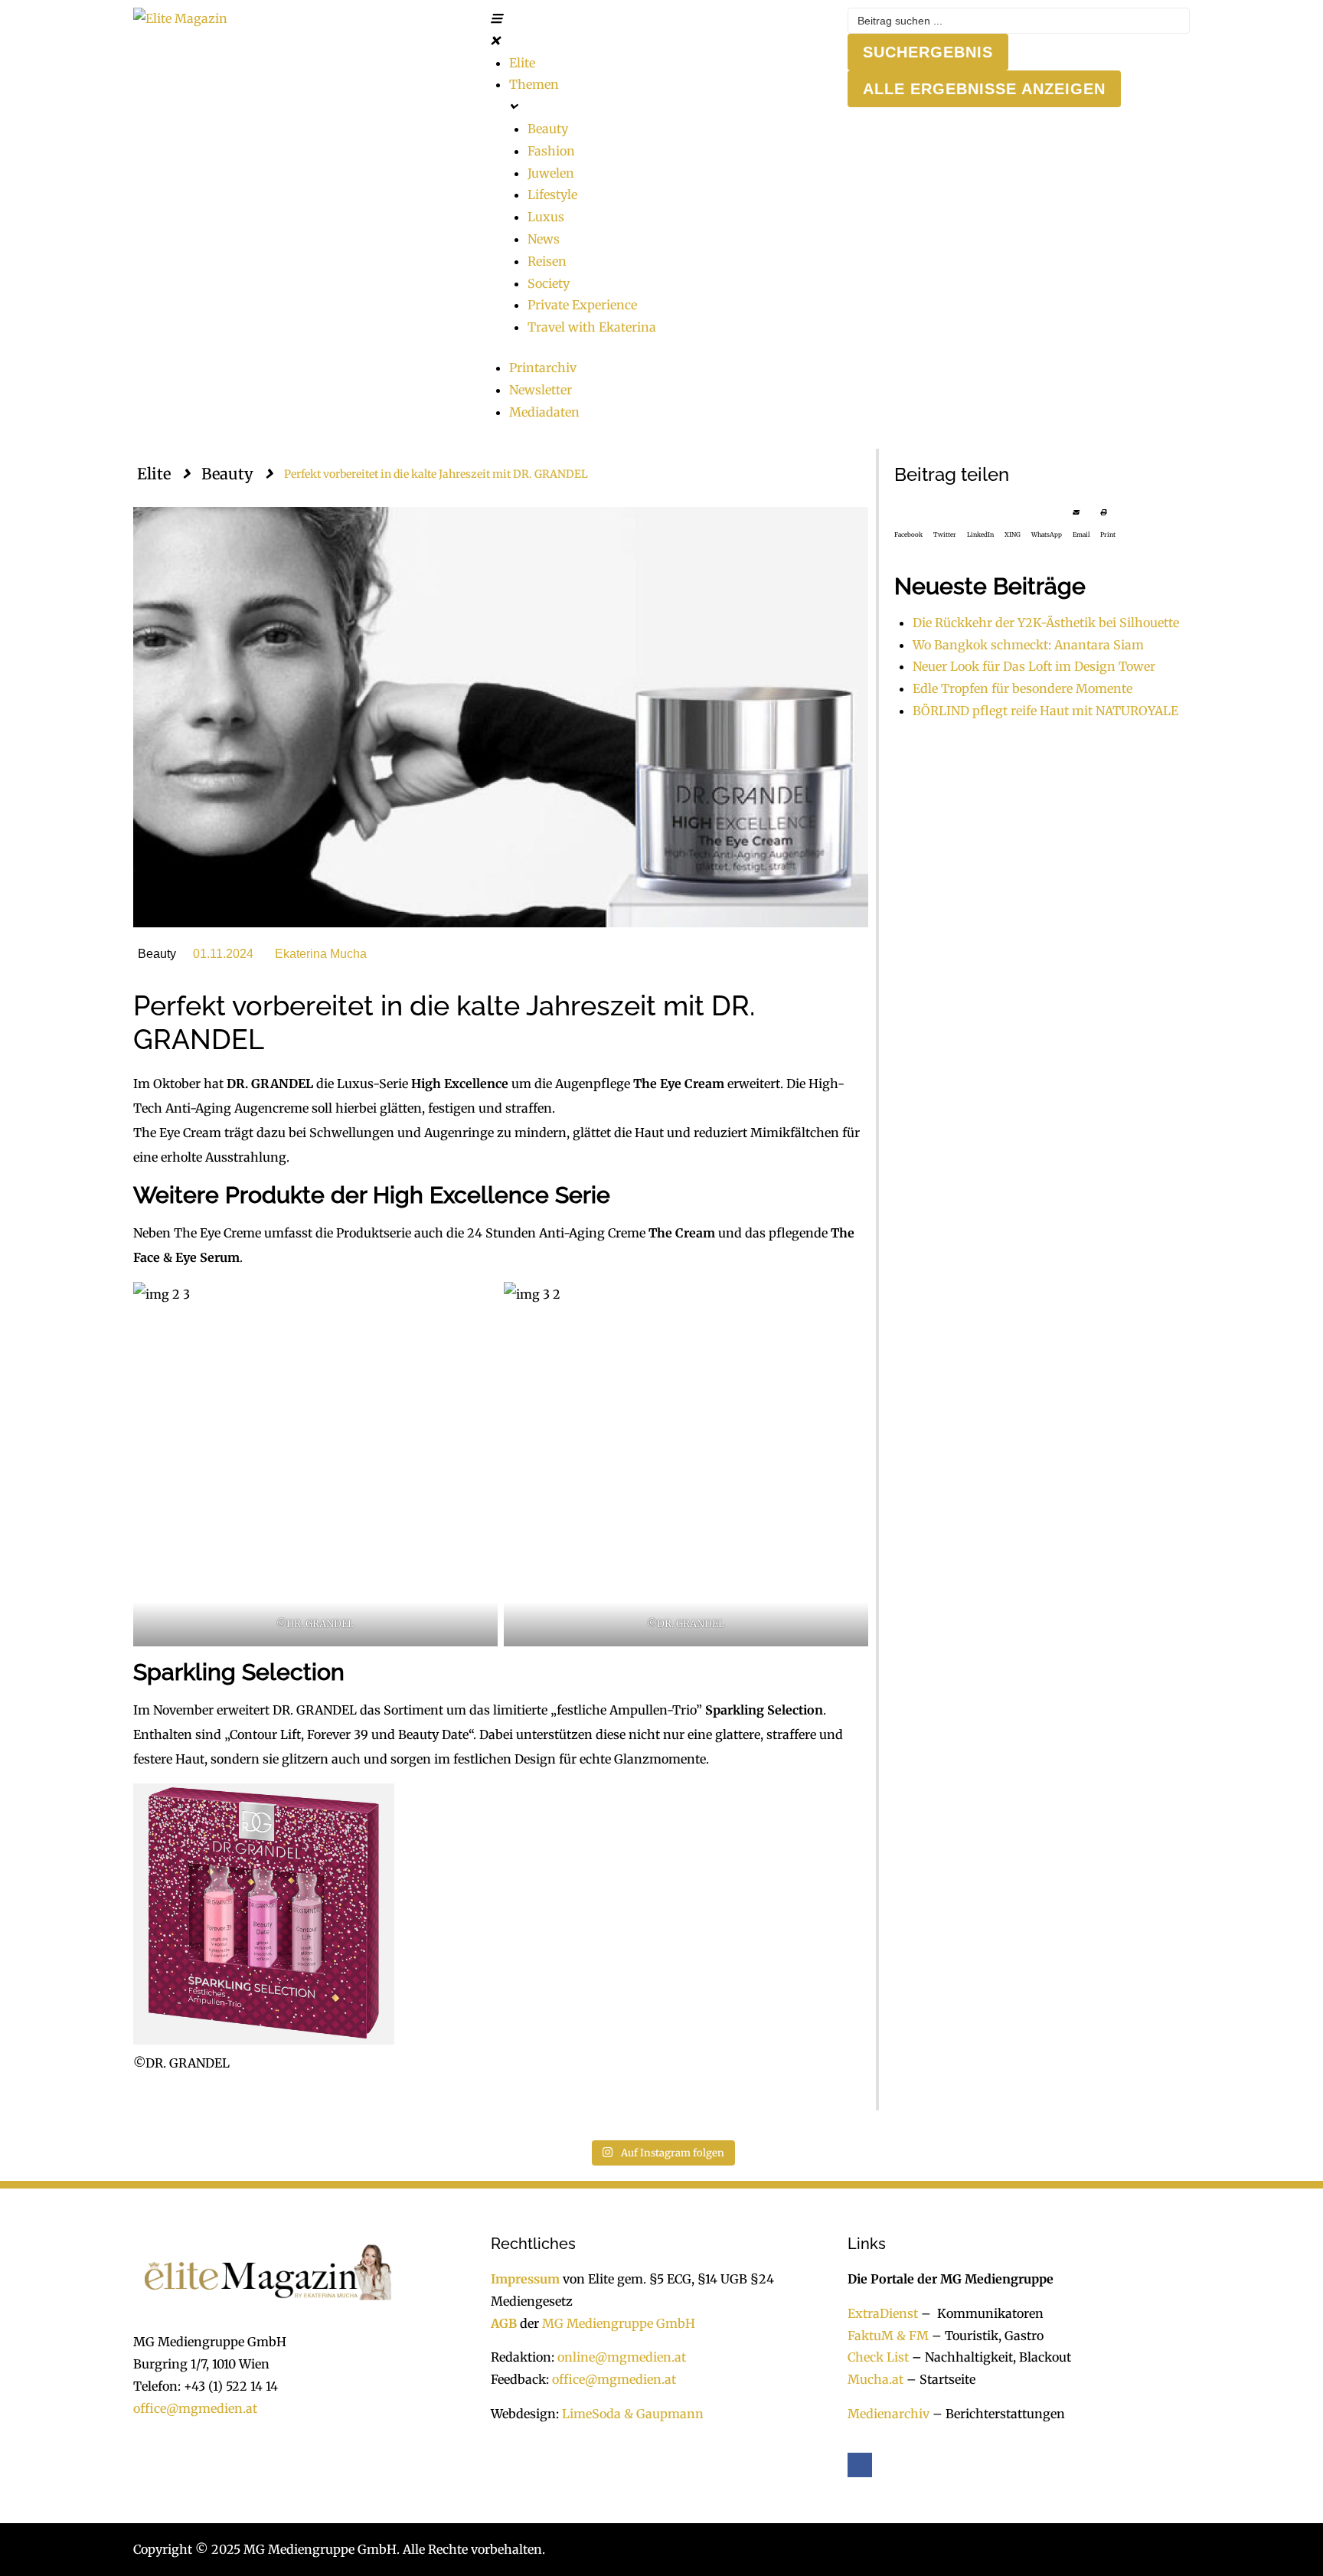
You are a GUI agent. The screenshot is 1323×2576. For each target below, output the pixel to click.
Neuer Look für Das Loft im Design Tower (1034, 666)
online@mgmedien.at (622, 2357)
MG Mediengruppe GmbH (619, 2323)
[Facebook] (860, 2465)
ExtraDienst (883, 2313)
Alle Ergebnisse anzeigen (984, 89)
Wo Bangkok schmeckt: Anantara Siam (1028, 645)
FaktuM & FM (888, 2336)
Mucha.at (875, 2379)
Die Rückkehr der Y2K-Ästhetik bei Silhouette (1046, 623)
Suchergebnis (928, 52)
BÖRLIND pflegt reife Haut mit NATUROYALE (1045, 711)
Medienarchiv (889, 2414)
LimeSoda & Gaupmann (633, 2414)
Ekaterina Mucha (321, 954)
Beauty (227, 474)
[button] (662, 30)
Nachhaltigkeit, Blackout (990, 2357)
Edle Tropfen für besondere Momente (1022, 688)
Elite (154, 474)
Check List (878, 2357)
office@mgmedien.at (195, 2408)
